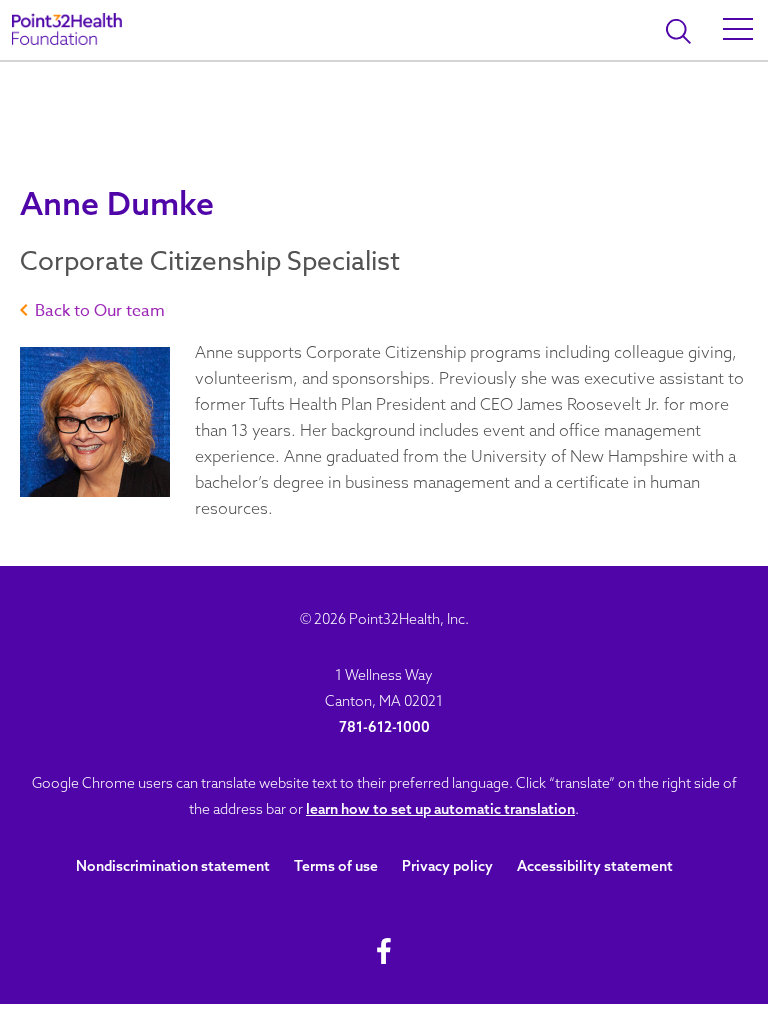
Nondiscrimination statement (173, 866)
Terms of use (336, 866)
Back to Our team (100, 311)
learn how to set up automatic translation (440, 809)
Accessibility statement (595, 866)
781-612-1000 (384, 727)
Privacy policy (447, 866)
